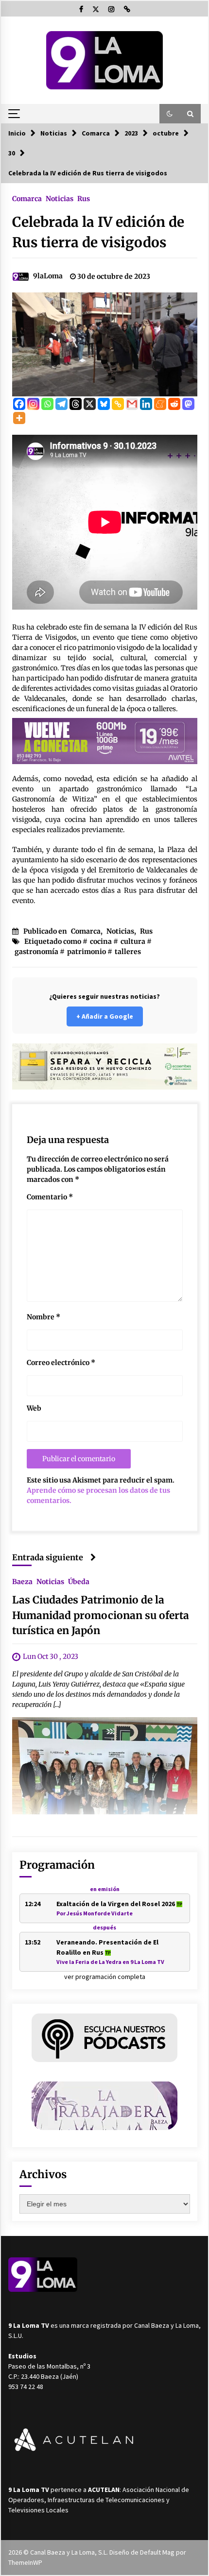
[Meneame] (160, 404)
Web (34, 1408)
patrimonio (87, 952)
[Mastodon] (188, 404)
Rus (84, 198)
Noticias (60, 198)
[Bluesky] (104, 404)
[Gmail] (132, 404)
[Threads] (76, 404)
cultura (133, 941)
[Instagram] (33, 404)
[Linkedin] (146, 404)
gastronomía (36, 952)
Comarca (27, 198)
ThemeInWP (25, 2562)
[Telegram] (61, 404)
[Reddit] (174, 404)
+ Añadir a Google (105, 1016)
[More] (19, 418)
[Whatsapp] (47, 404)
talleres (128, 952)
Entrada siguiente (48, 1557)
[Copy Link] (118, 404)
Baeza (22, 1581)
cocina (101, 941)
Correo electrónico (61, 1363)
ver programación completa (105, 1977)
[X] (90, 404)
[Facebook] (19, 404)
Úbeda (79, 1581)
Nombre (44, 1317)
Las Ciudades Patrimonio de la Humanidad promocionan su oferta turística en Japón (101, 1615)
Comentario (50, 1197)
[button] (170, 114)
